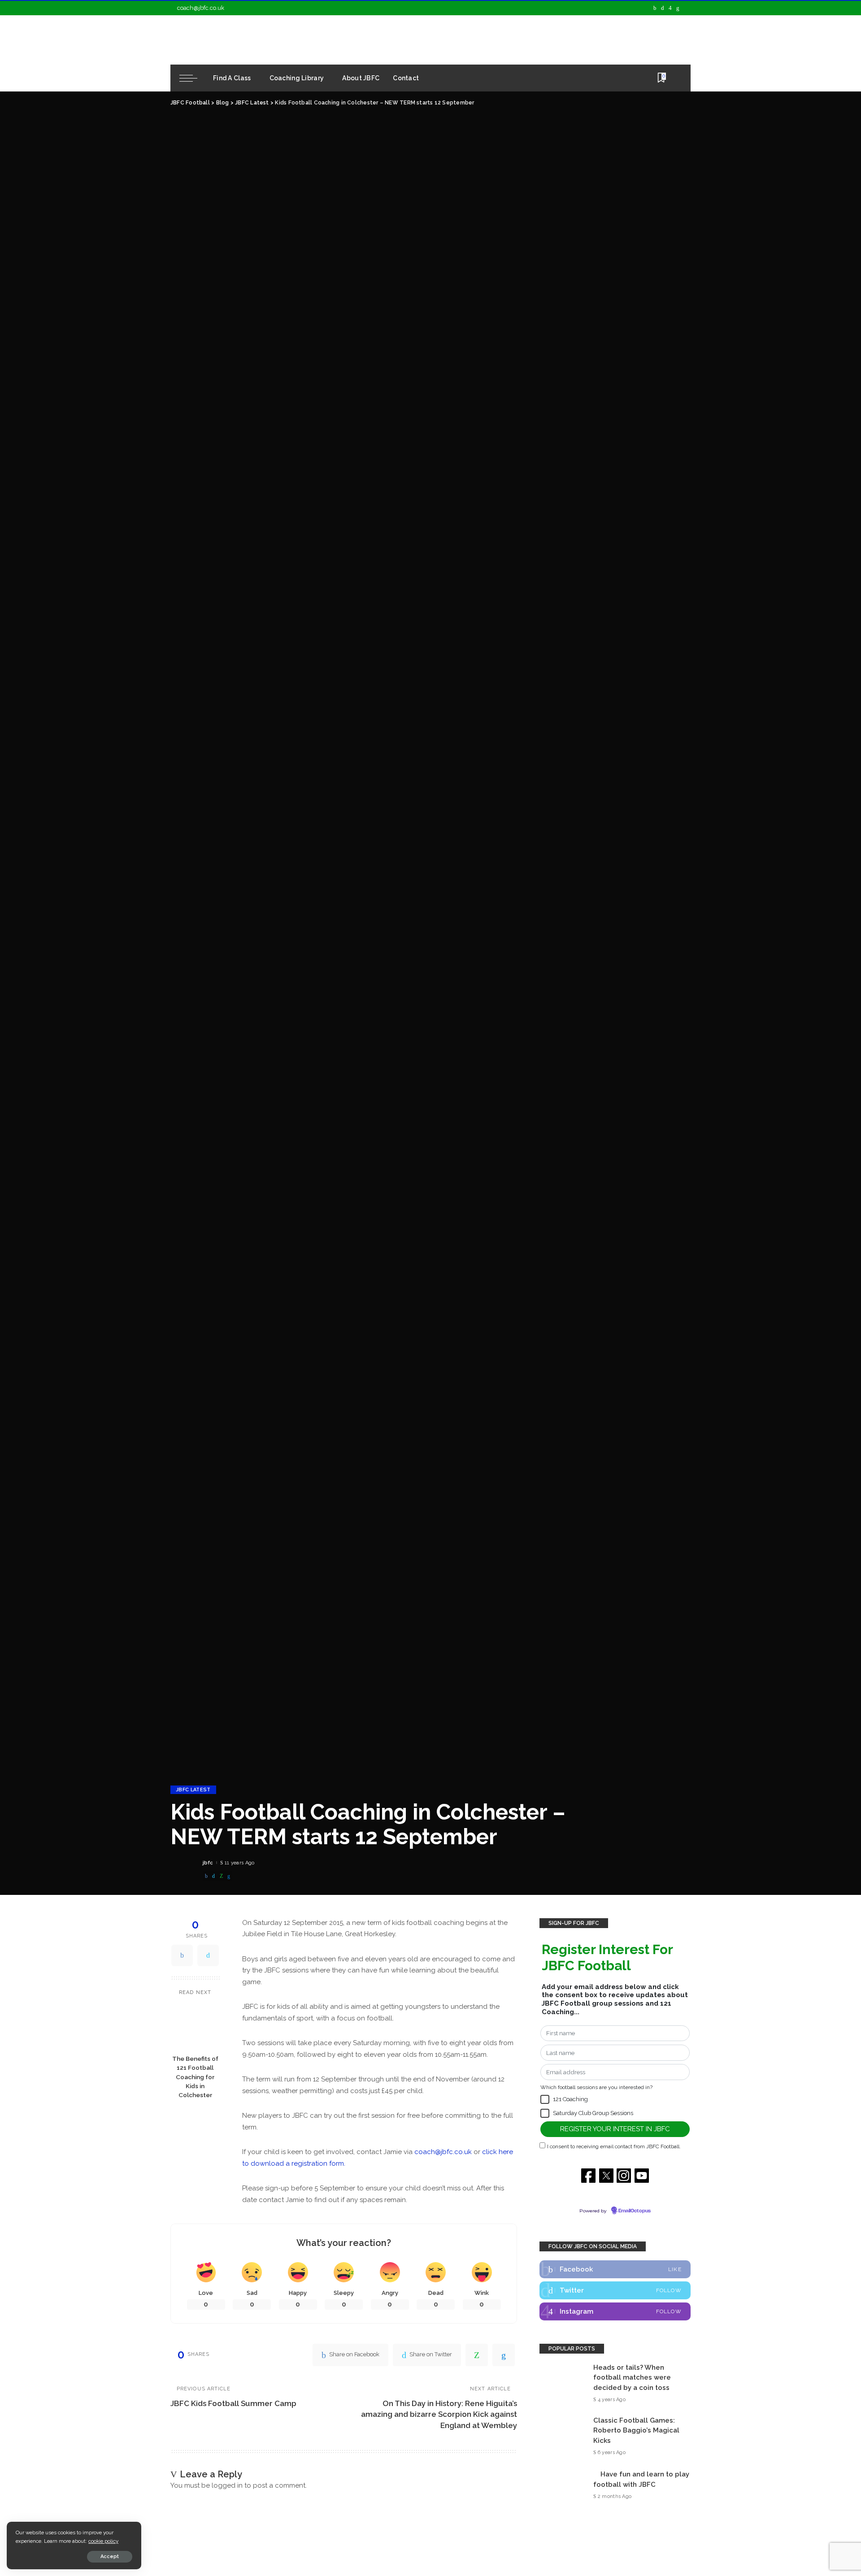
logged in (227, 2485)
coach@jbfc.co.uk (201, 8)
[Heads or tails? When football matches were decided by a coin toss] (562, 2383)
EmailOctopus (635, 2211)
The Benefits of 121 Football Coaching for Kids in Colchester (195, 2076)
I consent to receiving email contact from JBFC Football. (614, 2146)
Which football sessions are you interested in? (596, 2087)
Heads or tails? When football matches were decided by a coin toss (632, 2378)
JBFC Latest (193, 1790)
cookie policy (103, 2541)
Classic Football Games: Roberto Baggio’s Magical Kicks (636, 2430)
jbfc (208, 1863)
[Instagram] (670, 8)
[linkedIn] (229, 1876)
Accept (110, 2556)
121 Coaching (570, 2099)
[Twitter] (663, 8)
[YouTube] (686, 8)
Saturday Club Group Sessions (593, 2113)
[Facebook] (655, 8)
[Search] (676, 78)
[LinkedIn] (678, 8)
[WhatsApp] (221, 1876)
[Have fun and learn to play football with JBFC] (562, 2485)
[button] (545, 2099)
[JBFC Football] (252, 40)
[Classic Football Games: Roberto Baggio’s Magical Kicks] (562, 2436)
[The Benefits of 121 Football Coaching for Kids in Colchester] (195, 2026)
